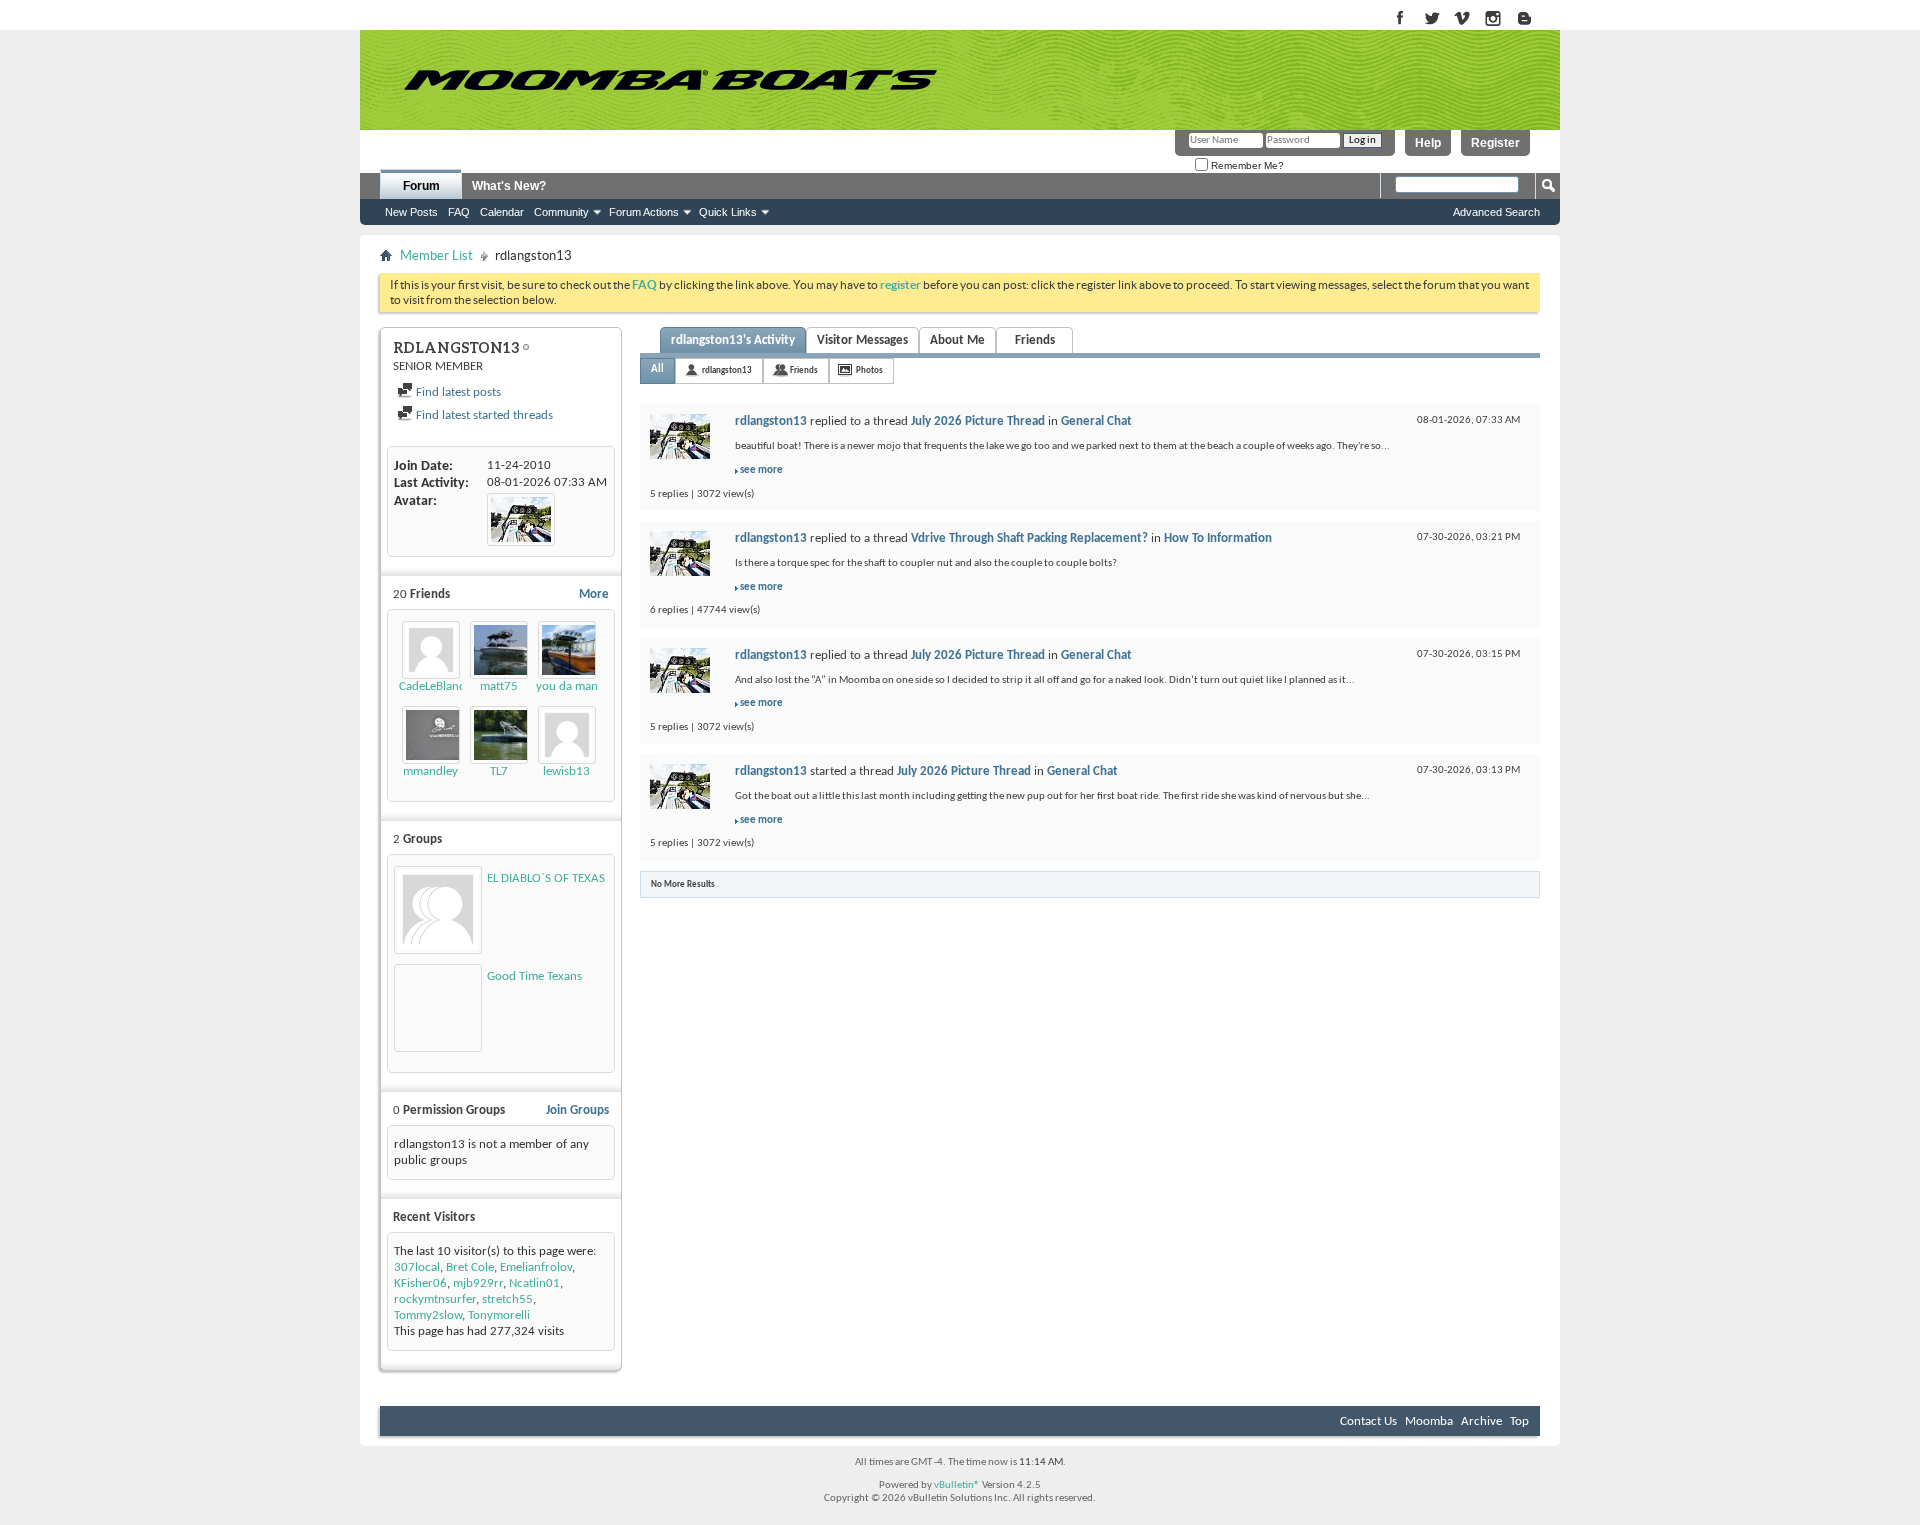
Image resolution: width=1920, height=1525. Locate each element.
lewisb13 (566, 771)
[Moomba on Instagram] (1493, 19)
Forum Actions (644, 212)
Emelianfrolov (536, 1267)
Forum (421, 186)
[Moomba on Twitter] (1431, 19)
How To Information (1218, 538)
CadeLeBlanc (432, 686)
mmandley (430, 771)
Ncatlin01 (534, 1283)
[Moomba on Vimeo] (1462, 19)
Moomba (1429, 1421)
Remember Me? (1246, 165)
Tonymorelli (499, 1315)
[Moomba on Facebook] (1400, 19)
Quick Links (728, 212)
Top (1519, 1421)
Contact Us (1368, 1421)
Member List (436, 255)
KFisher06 (420, 1283)
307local (417, 1267)
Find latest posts (457, 392)
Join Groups (577, 1110)
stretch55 (507, 1299)
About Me (957, 340)
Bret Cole (470, 1267)
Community (561, 212)
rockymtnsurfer (435, 1299)
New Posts (411, 212)
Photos (869, 370)
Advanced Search (1496, 212)
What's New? (509, 186)
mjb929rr (478, 1283)
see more (761, 470)
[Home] (670, 80)
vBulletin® (957, 1485)
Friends (1035, 340)
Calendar (502, 212)
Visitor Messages (862, 340)
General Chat (1096, 421)
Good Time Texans (534, 976)
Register (1495, 143)
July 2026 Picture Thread (978, 421)
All (657, 369)
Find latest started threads (483, 415)
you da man (567, 686)
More (594, 594)
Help (1428, 143)
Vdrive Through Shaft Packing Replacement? (1029, 538)
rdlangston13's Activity (733, 340)
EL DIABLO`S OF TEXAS (546, 878)
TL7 (499, 771)
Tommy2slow (428, 1315)
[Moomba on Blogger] (1534, 19)
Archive (1481, 1421)
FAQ (459, 212)
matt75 (499, 686)
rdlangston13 (727, 370)
